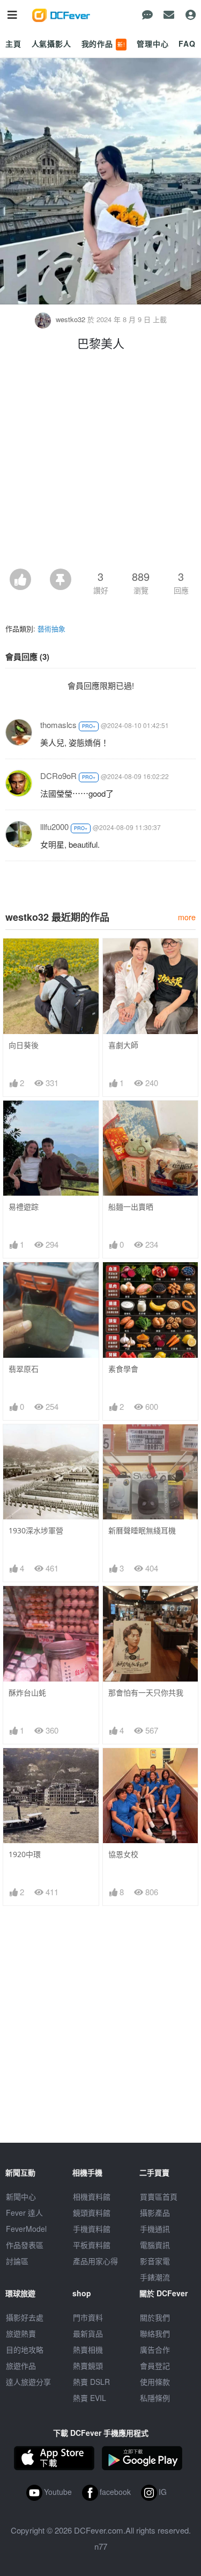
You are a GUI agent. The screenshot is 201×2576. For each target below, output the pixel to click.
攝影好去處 (25, 2317)
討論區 (17, 2261)
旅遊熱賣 (21, 2333)
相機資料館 (92, 2196)
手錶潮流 (155, 2277)
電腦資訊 (155, 2245)
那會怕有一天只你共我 (146, 1693)
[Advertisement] (100, 463)
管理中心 (152, 43)
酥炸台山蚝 (27, 1693)
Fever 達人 (24, 2213)
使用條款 (155, 2382)
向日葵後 (24, 1045)
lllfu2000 (54, 827)
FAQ (187, 43)
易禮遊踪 (24, 1207)
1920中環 (25, 1854)
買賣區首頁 (159, 2196)
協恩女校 (123, 1854)
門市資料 (88, 2317)
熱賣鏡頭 (88, 2366)
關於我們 (155, 2317)
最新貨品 (88, 2333)
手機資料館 (92, 2229)
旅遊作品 (21, 2366)
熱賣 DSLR (91, 2382)
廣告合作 (155, 2349)
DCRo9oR (58, 776)
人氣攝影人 (51, 43)
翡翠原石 (24, 1369)
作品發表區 (25, 2245)
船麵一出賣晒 (131, 1207)
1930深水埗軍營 (36, 1530)
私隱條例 (155, 2398)
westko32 (70, 319)
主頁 (13, 43)
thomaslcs (58, 725)
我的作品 (103, 43)
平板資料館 (92, 2245)
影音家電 (155, 2261)
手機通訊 (155, 2229)
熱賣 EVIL (90, 2398)
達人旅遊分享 (28, 2382)
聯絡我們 (155, 2333)
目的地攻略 (25, 2349)
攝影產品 (155, 2213)
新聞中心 (21, 2196)
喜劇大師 (123, 1045)
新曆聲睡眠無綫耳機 (142, 1530)
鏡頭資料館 (92, 2213)
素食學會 (123, 1369)
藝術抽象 (51, 628)
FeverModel (26, 2229)
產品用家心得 (95, 2261)
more (187, 917)
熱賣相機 (88, 2349)
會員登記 (155, 2366)
